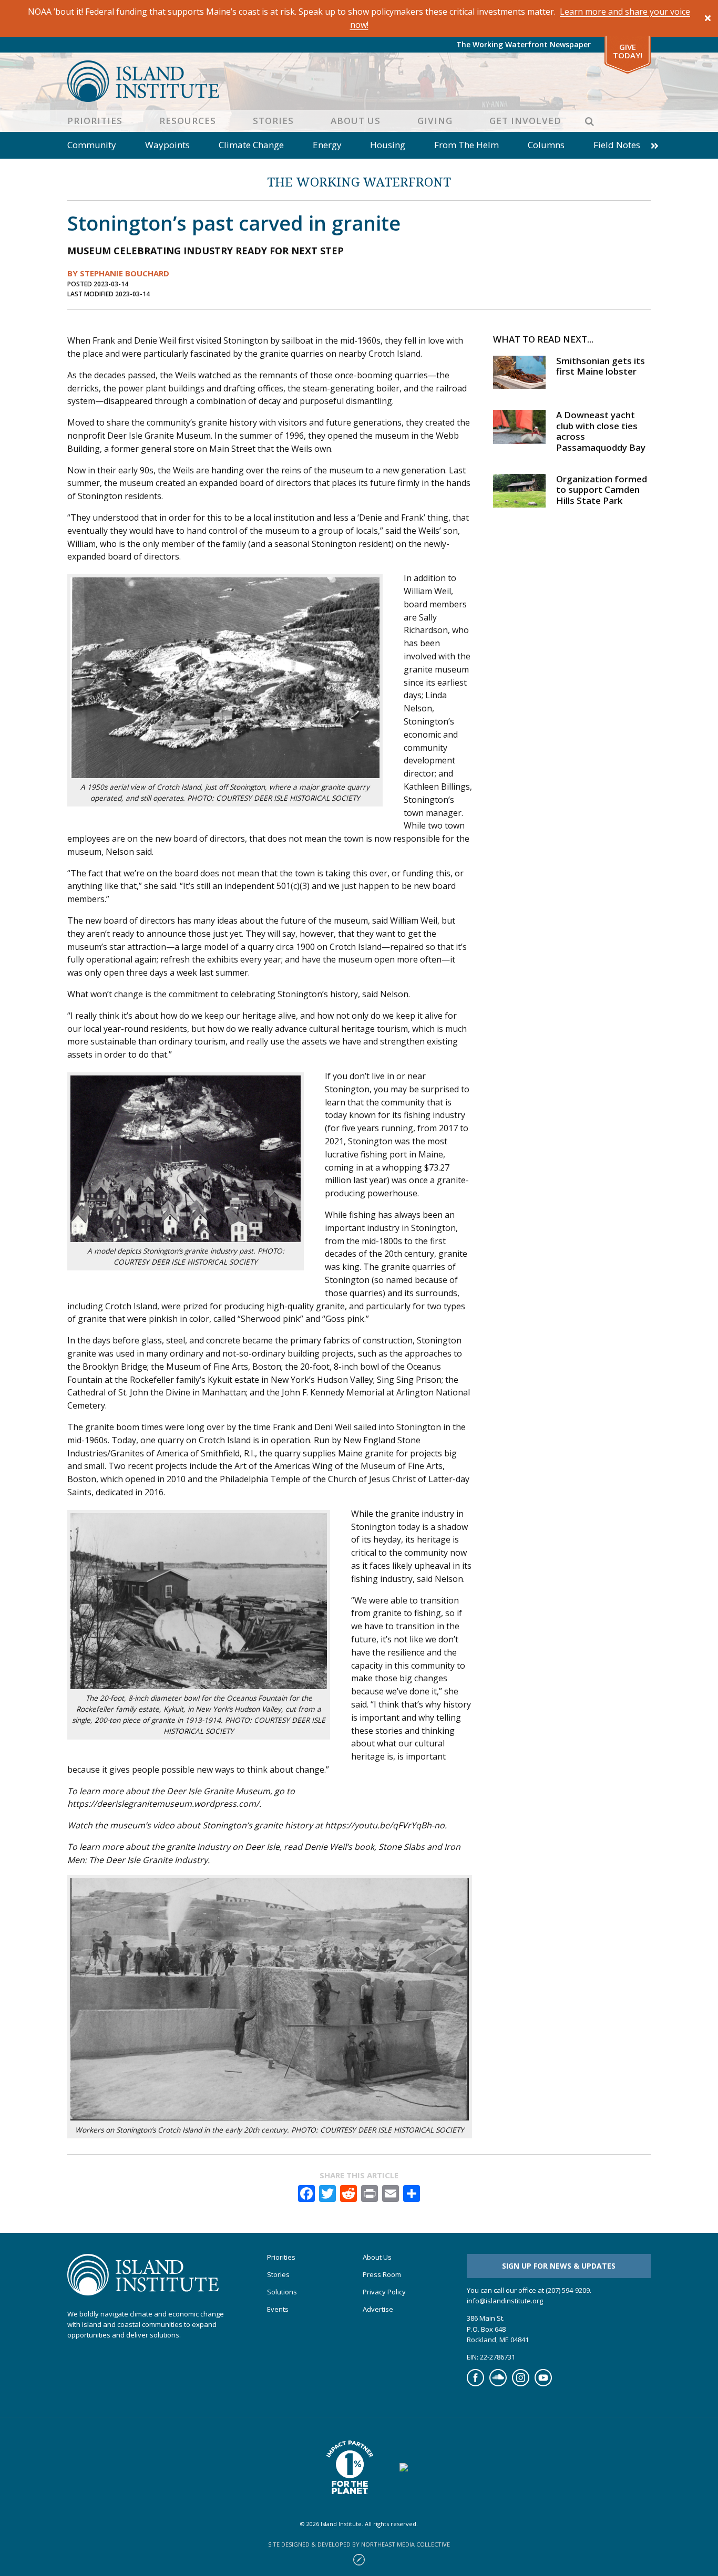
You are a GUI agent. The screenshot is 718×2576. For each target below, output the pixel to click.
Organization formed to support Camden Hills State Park (602, 490)
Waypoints (167, 145)
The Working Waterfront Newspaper (524, 44)
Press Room (382, 2275)
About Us (356, 121)
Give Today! (628, 51)
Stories (273, 121)
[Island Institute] (359, 81)
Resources (188, 121)
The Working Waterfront (359, 182)
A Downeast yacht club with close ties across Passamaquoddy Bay (601, 431)
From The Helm (466, 145)
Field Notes (617, 145)
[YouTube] (543, 2384)
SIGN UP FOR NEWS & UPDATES (559, 2266)
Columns (546, 145)
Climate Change (251, 145)
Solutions (282, 2292)
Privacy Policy (384, 2292)
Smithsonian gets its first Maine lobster (601, 366)
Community (92, 145)
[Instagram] (521, 2384)
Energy (327, 145)
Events (278, 2309)
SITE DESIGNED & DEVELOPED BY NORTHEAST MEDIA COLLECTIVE (359, 2544)
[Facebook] (475, 2384)
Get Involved (525, 121)
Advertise (378, 2309)
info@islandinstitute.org (505, 2301)
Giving (435, 121)
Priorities (95, 121)
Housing (388, 145)
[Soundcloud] (498, 2384)
